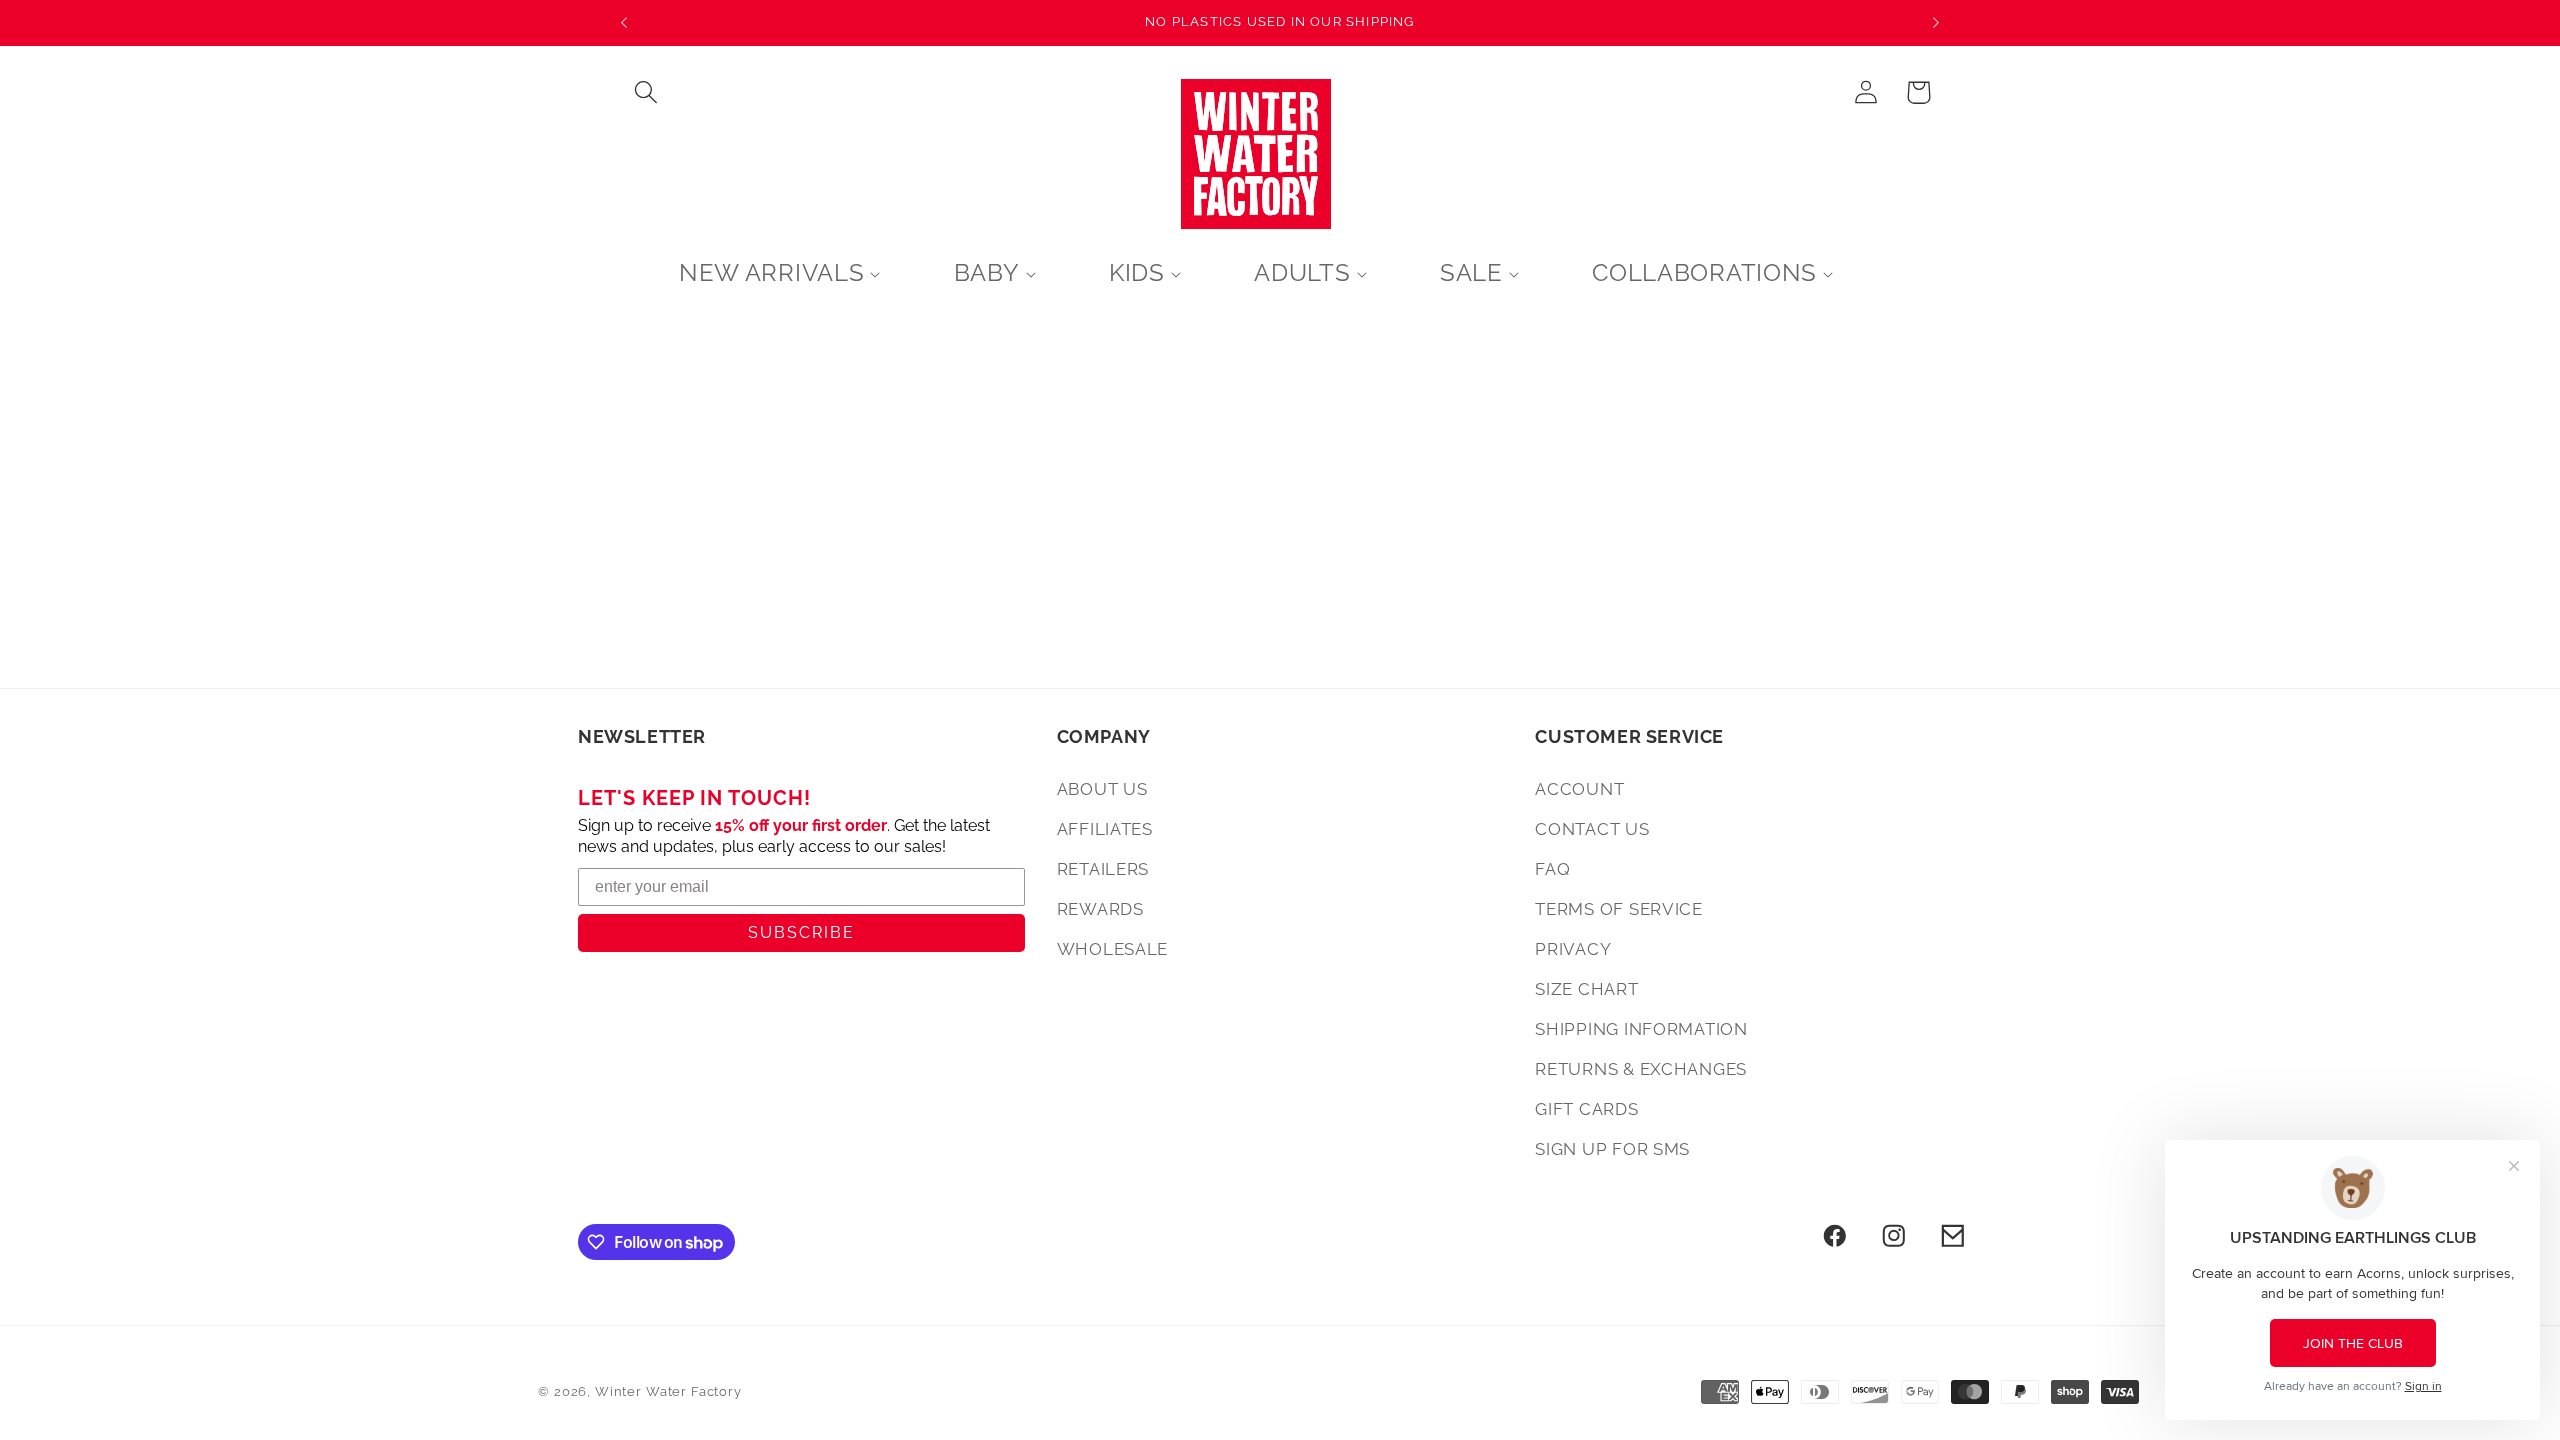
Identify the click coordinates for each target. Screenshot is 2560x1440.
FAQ (1552, 869)
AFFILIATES (1105, 829)
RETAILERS (1103, 869)
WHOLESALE (1112, 949)
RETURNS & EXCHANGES (1641, 1069)
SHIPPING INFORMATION (1641, 1029)
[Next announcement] (1936, 23)
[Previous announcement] (624, 23)
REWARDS (1100, 909)
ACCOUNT (1579, 789)
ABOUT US (1102, 789)
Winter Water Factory (668, 1391)
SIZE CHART (1586, 989)
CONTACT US (1592, 829)
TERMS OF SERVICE (1619, 909)
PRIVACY (1573, 949)
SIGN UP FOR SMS (1612, 1149)
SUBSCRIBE (801, 932)
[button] (646, 92)
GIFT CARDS (1586, 1109)
